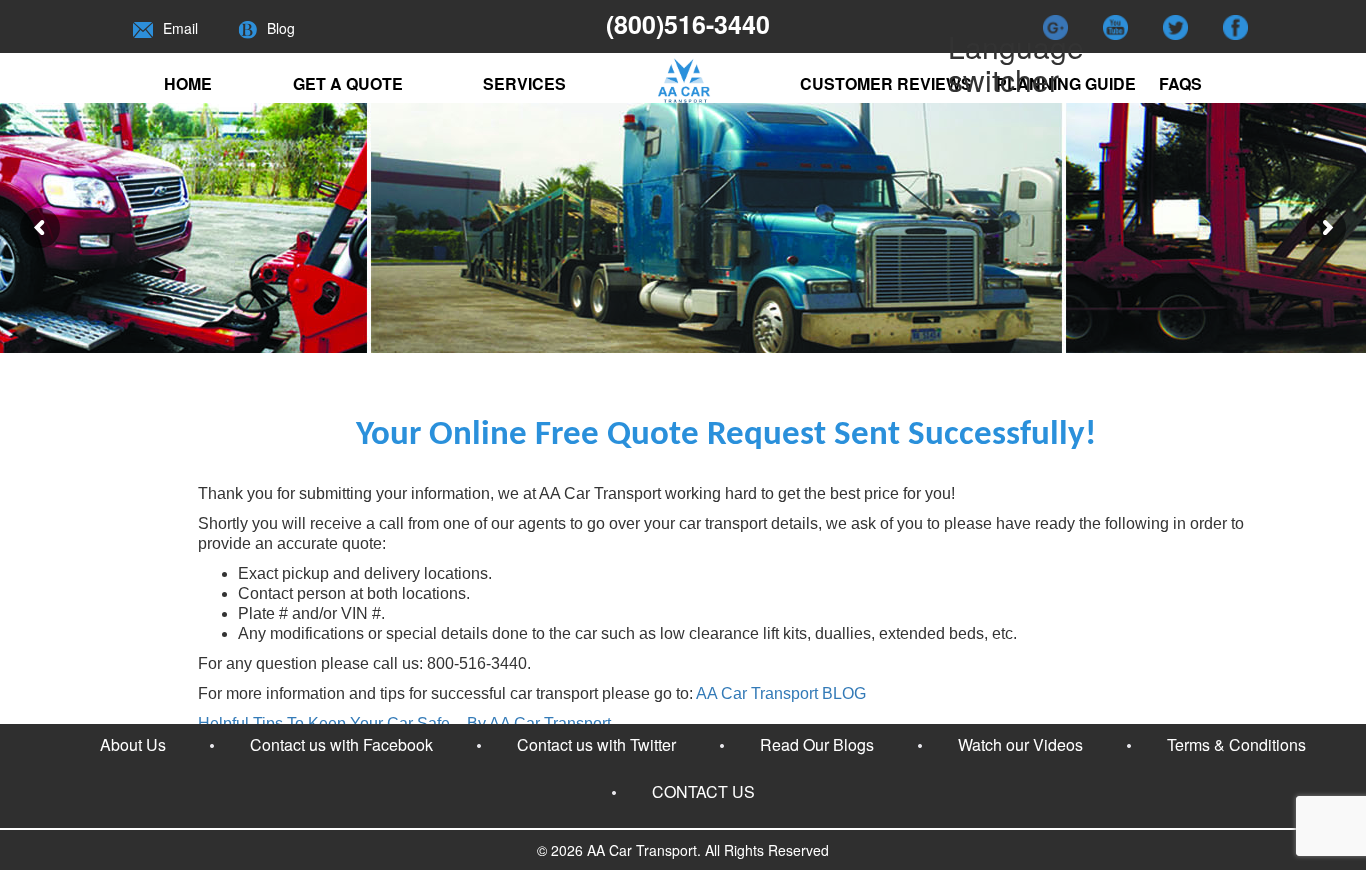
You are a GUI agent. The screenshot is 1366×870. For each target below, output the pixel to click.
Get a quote (348, 83)
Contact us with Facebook (341, 744)
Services (524, 83)
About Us (133, 744)
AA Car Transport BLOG (781, 693)
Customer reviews (886, 83)
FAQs (1180, 83)
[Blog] (247, 28)
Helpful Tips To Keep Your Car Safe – (404, 723)
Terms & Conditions (1236, 744)
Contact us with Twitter (596, 744)
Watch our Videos (1020, 744)
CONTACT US (703, 791)
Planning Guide (1066, 83)
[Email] (143, 28)
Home (188, 83)
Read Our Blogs (817, 744)
